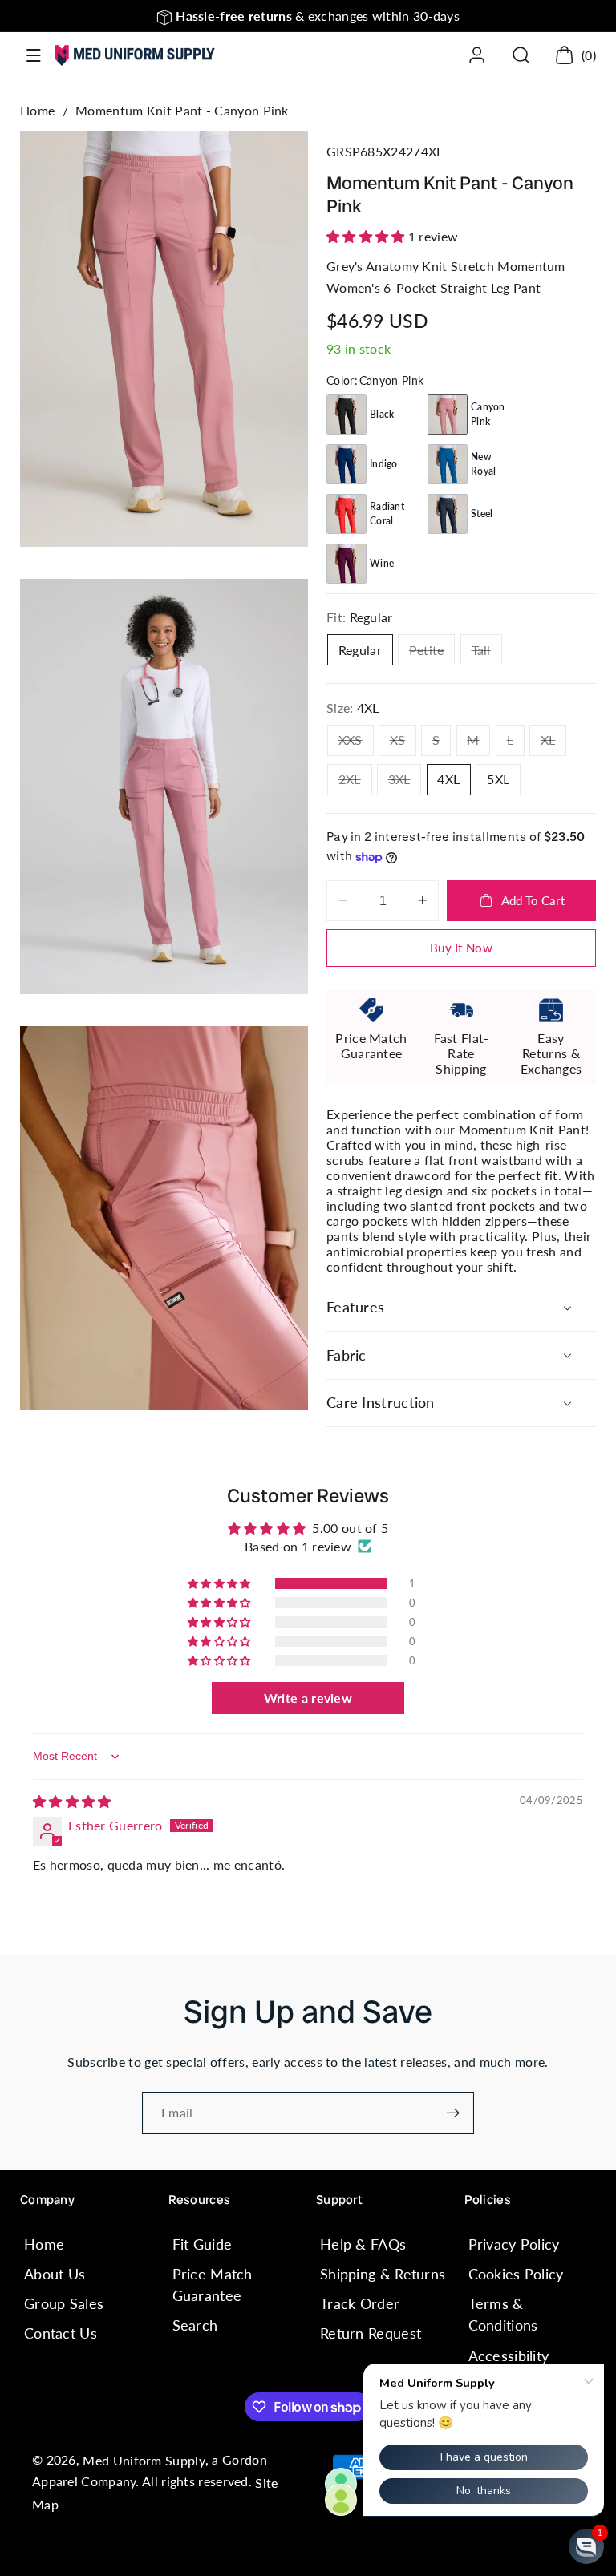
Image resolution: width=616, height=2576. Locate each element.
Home (37, 110)
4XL (448, 779)
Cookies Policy (516, 2274)
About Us (55, 2274)
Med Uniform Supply (144, 2461)
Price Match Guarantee (213, 2285)
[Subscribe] (453, 2113)
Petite (432, 653)
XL (553, 744)
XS (403, 744)
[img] (72, 1801)
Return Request (371, 2333)
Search (195, 2325)
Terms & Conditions (503, 2314)
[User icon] (477, 55)
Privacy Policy (514, 2244)
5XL (498, 779)
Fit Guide (203, 2244)
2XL (355, 783)
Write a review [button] (308, 1698)
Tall (487, 653)
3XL (405, 783)
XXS (356, 744)
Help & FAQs (363, 2244)
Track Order (360, 2303)
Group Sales (64, 2303)
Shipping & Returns (383, 2274)
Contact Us (61, 2333)
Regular (360, 650)
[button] (34, 56)
